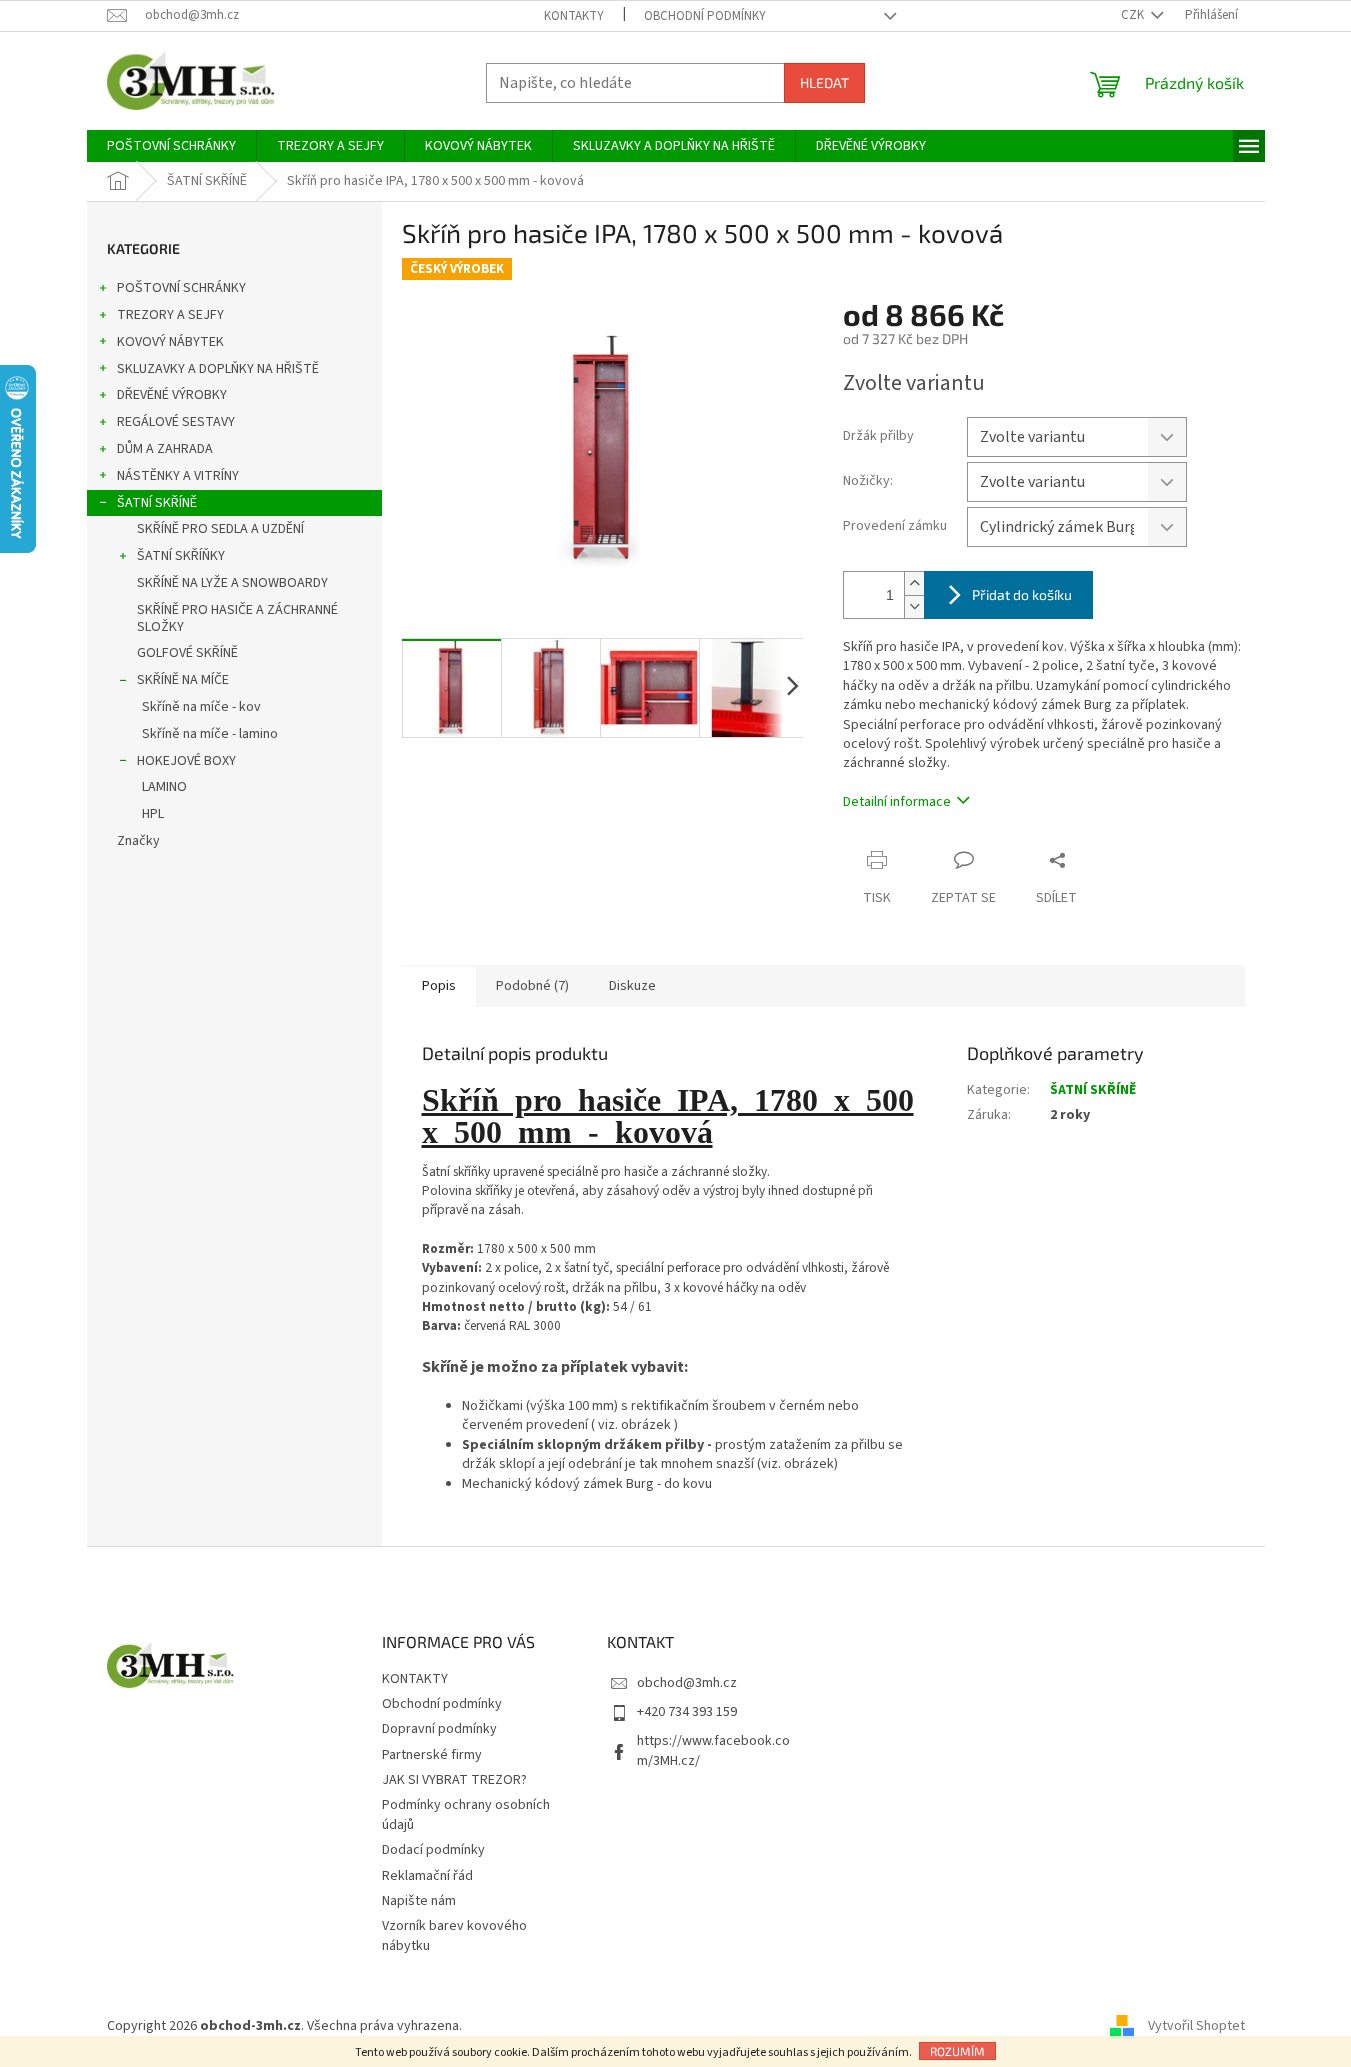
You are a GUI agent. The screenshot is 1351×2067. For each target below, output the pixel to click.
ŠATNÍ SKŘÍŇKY (181, 556)
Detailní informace (897, 802)
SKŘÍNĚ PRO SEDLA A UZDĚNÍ (220, 529)
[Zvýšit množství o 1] (914, 583)
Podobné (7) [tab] (532, 986)
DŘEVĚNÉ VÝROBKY (172, 395)
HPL (153, 814)
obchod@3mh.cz (687, 1683)
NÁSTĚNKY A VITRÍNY (178, 476)
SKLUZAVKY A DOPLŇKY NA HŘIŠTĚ (218, 369)
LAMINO (164, 787)
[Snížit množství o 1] (914, 606)
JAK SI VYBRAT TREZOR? (454, 1780)
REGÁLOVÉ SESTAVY (176, 422)
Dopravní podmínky (439, 1729)
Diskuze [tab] (632, 986)
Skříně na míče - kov (201, 707)
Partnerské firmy (432, 1755)
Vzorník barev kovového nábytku (454, 1935)
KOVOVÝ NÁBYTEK (170, 342)
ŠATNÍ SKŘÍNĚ (157, 503)
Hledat (824, 82)
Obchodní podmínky (705, 16)
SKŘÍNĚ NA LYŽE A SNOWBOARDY (232, 583)
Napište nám (419, 1901)
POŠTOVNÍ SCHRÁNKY (181, 288)
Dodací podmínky (433, 1850)
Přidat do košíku (1022, 594)
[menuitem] (171, 146)
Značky (138, 841)
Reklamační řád (427, 1876)
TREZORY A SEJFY (170, 315)
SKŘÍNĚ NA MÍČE (183, 680)
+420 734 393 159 (687, 1712)
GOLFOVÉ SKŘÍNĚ (187, 653)
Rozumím (957, 2051)
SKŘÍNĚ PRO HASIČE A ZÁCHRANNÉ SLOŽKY (237, 618)
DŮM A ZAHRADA (165, 449)
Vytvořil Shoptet (1196, 2026)
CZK (1134, 15)
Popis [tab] (439, 986)
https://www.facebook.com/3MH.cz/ (713, 1750)
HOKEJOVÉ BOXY (186, 761)
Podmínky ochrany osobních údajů (466, 1814)
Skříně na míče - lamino (210, 734)
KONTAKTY (574, 16)
